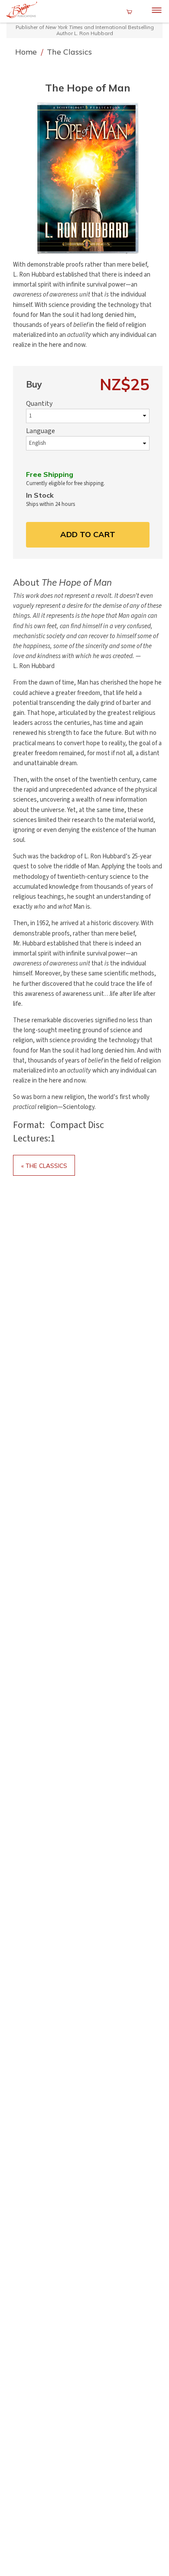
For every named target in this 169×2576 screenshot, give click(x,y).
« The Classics (44, 1166)
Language (41, 431)
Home (27, 52)
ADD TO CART (88, 534)
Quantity (39, 404)
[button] (88, 178)
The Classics (69, 52)
